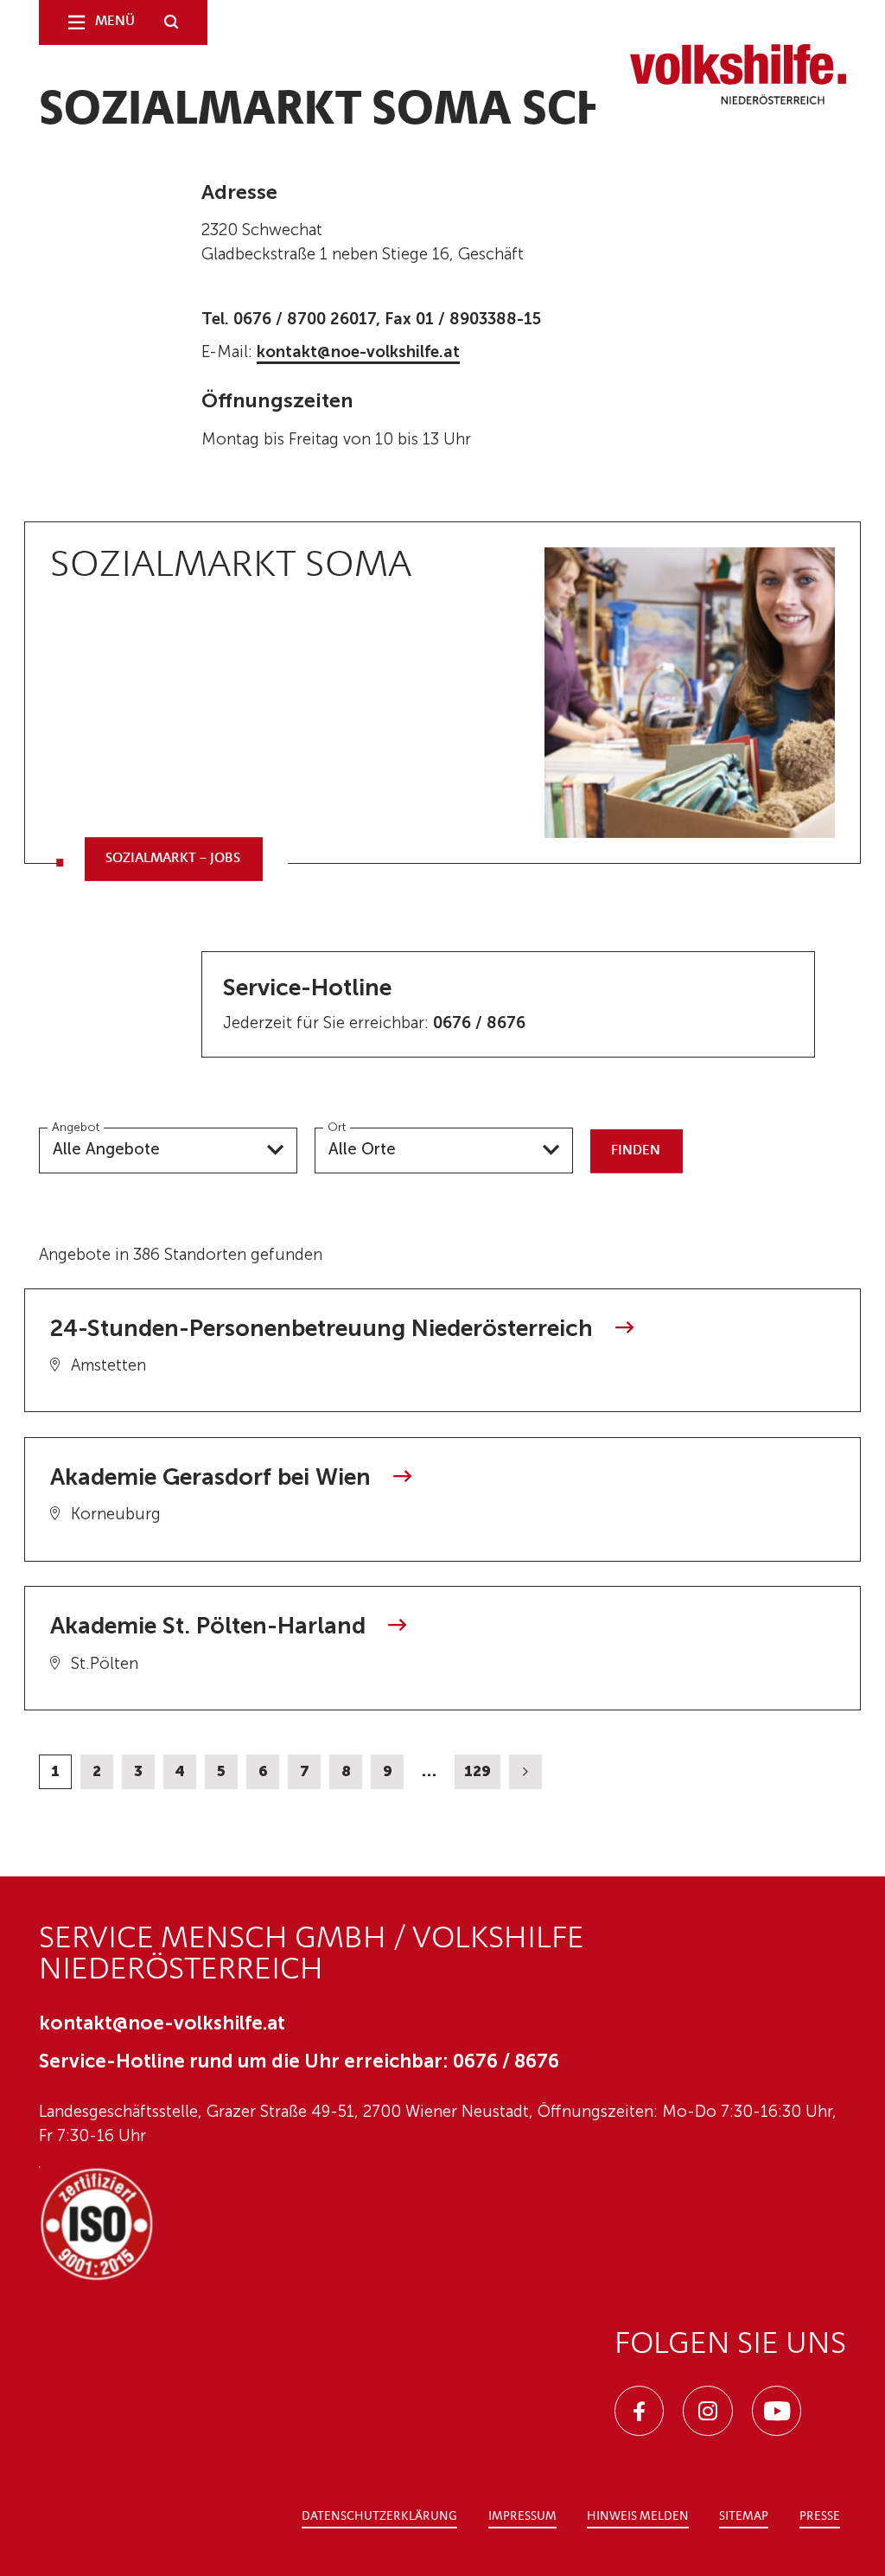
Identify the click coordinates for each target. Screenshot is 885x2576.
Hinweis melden (638, 2517)
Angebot (76, 1127)
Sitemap (744, 2517)
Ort (337, 1127)
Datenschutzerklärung (379, 2517)
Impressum (522, 2517)
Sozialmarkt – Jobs (173, 859)
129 (478, 1771)
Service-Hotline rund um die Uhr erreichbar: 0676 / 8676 (299, 2061)
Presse (820, 2517)
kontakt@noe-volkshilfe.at (358, 352)
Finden (636, 1151)
